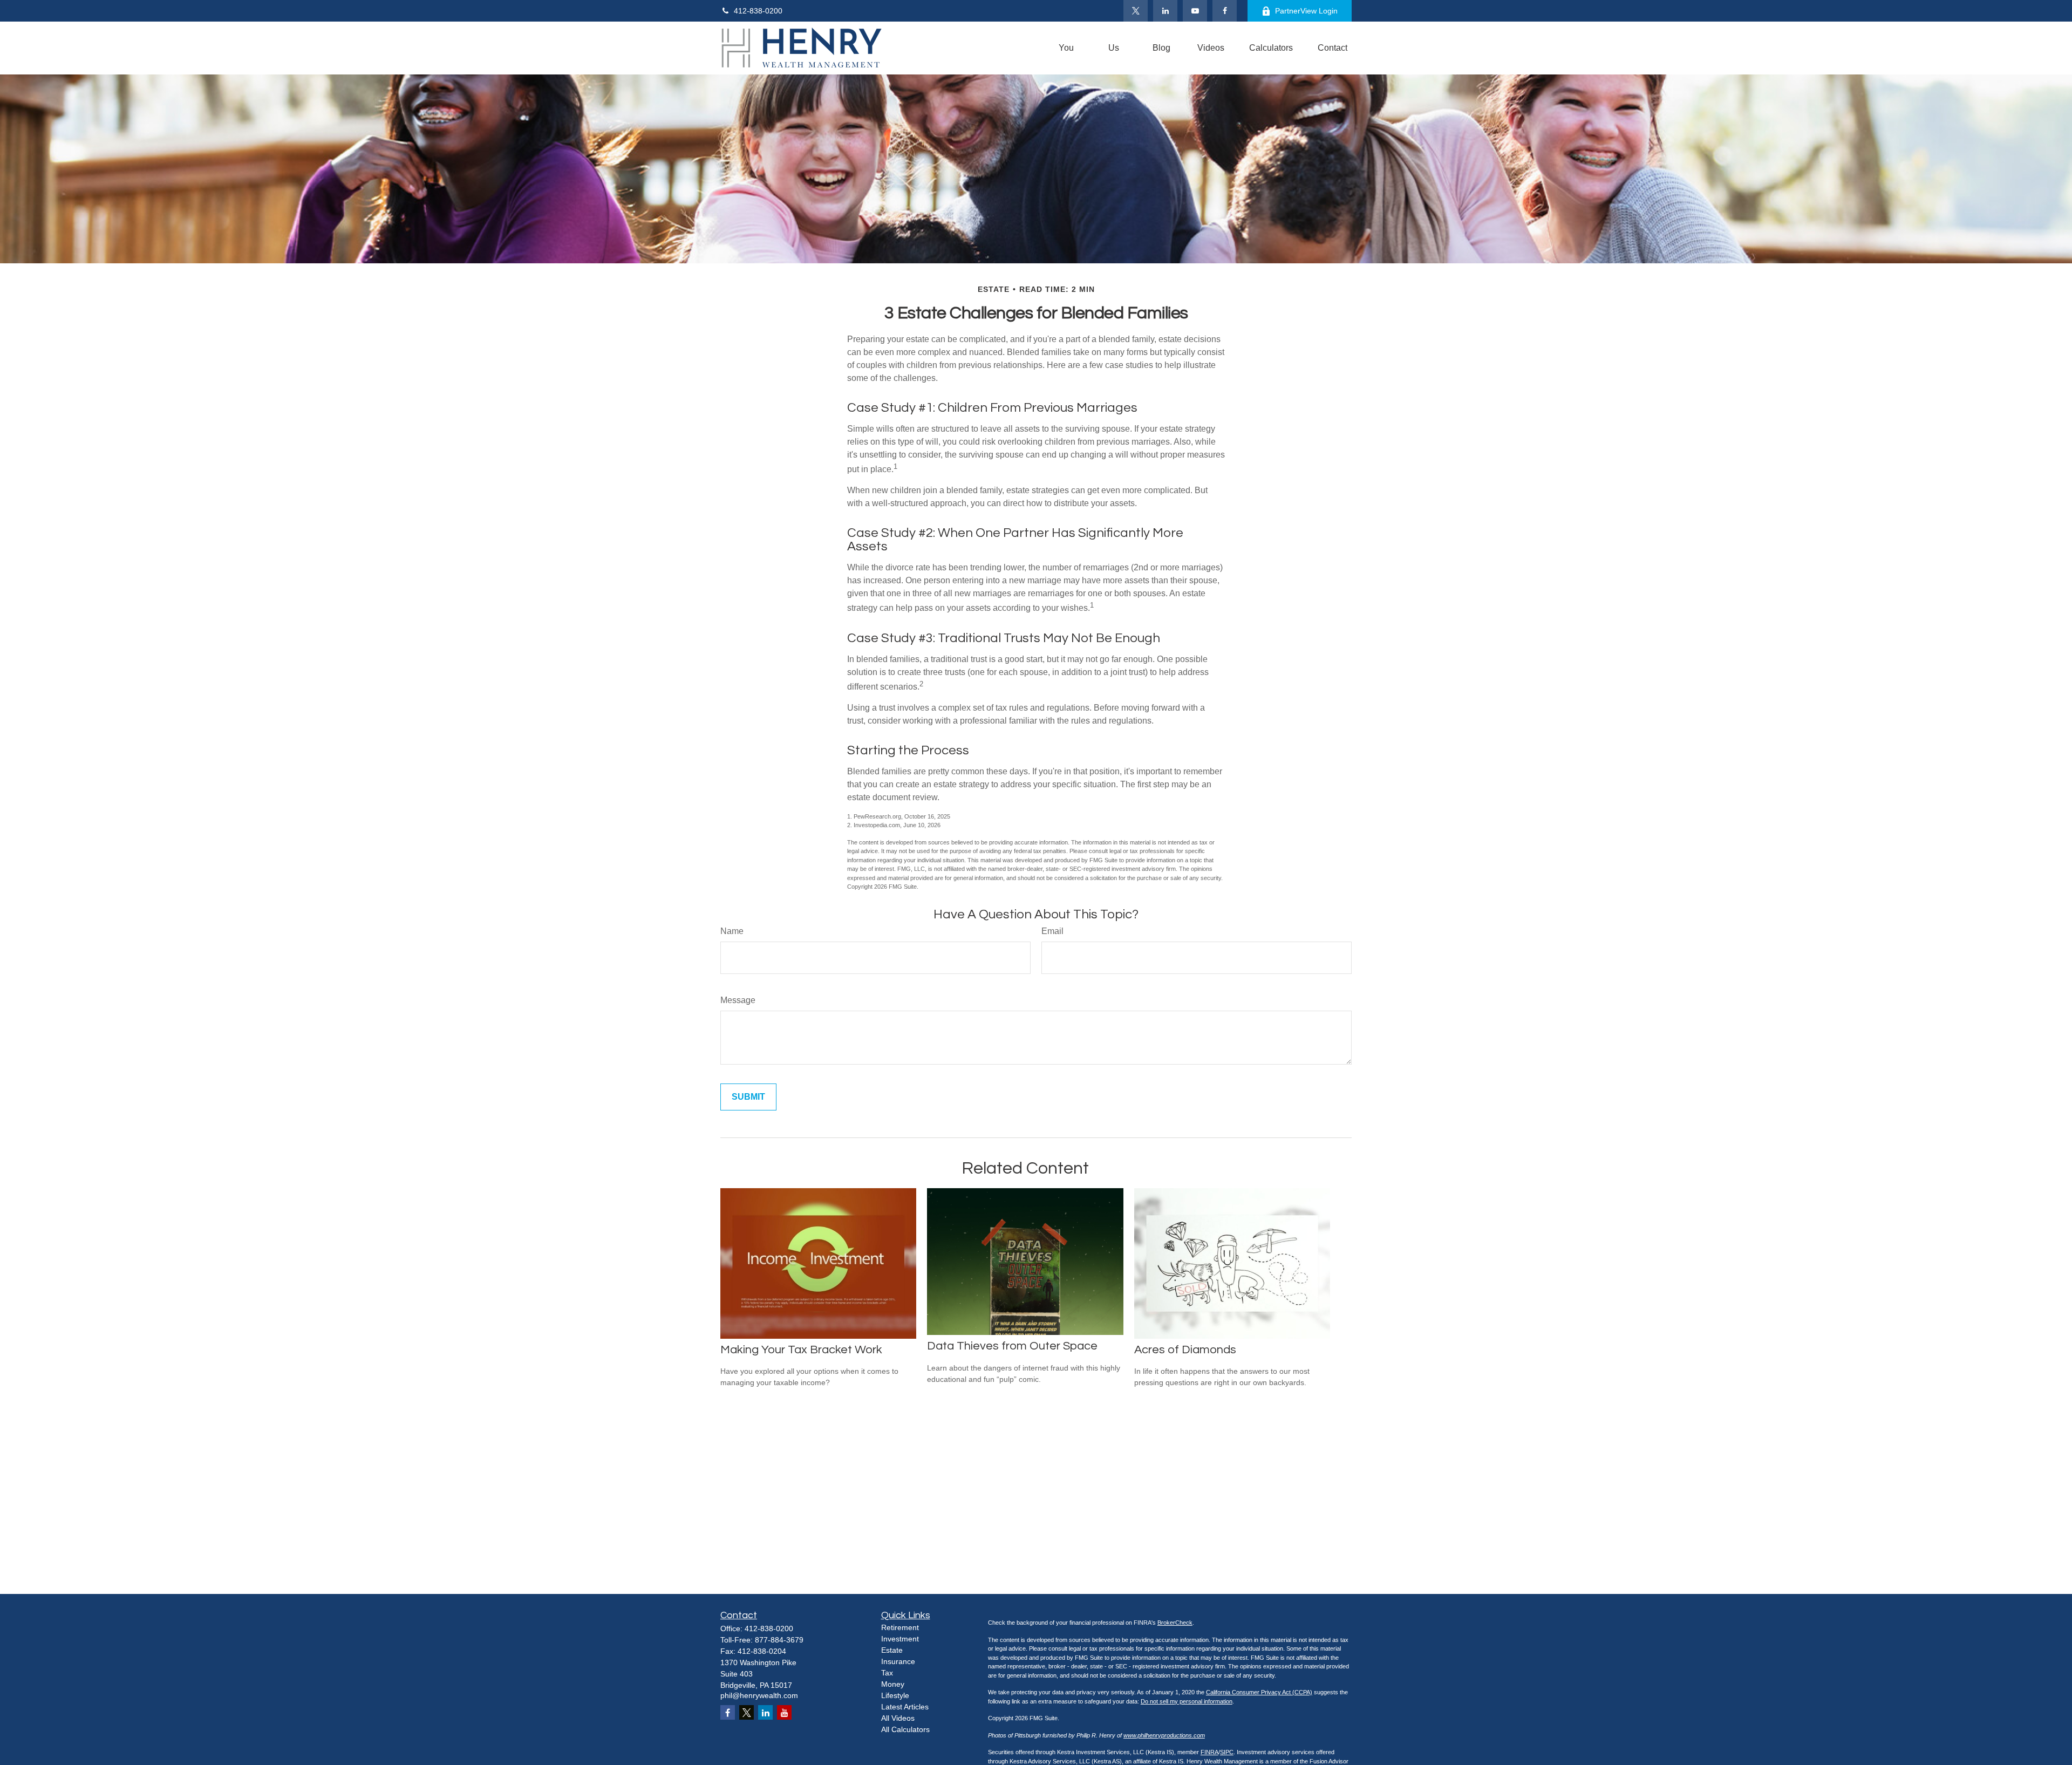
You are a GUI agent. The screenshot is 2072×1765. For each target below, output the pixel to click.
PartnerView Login (1306, 11)
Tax (887, 1673)
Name (732, 931)
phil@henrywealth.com (759, 1695)
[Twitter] (1136, 11)
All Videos (898, 1718)
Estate (892, 1650)
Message (738, 1000)
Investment (900, 1639)
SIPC (1227, 1752)
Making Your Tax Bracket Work (801, 1350)
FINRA (1209, 1752)
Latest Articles (905, 1707)
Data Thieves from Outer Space (1012, 1346)
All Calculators (905, 1729)
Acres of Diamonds (1185, 1350)
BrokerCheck (1175, 1623)
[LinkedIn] (1165, 11)
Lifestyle (895, 1695)
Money (893, 1684)
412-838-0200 (758, 11)
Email (1052, 931)
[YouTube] (1195, 11)
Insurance (898, 1661)
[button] (1066, 48)
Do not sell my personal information (1187, 1701)
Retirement (900, 1627)
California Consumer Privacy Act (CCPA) (1259, 1692)
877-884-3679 (779, 1640)
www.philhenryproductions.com (1164, 1735)
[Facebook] (1225, 11)
